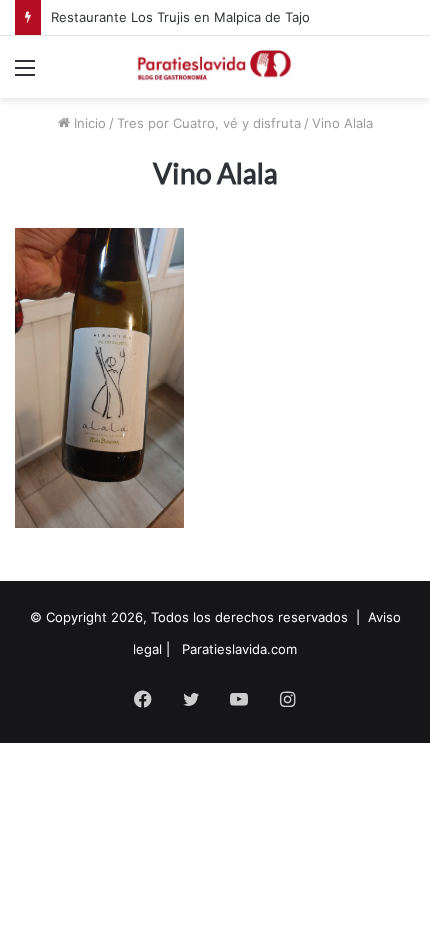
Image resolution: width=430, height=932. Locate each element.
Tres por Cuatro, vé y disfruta (209, 123)
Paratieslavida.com (239, 649)
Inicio (88, 123)
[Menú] (25, 74)
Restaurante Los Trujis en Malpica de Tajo (180, 17)
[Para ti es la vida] (215, 67)
